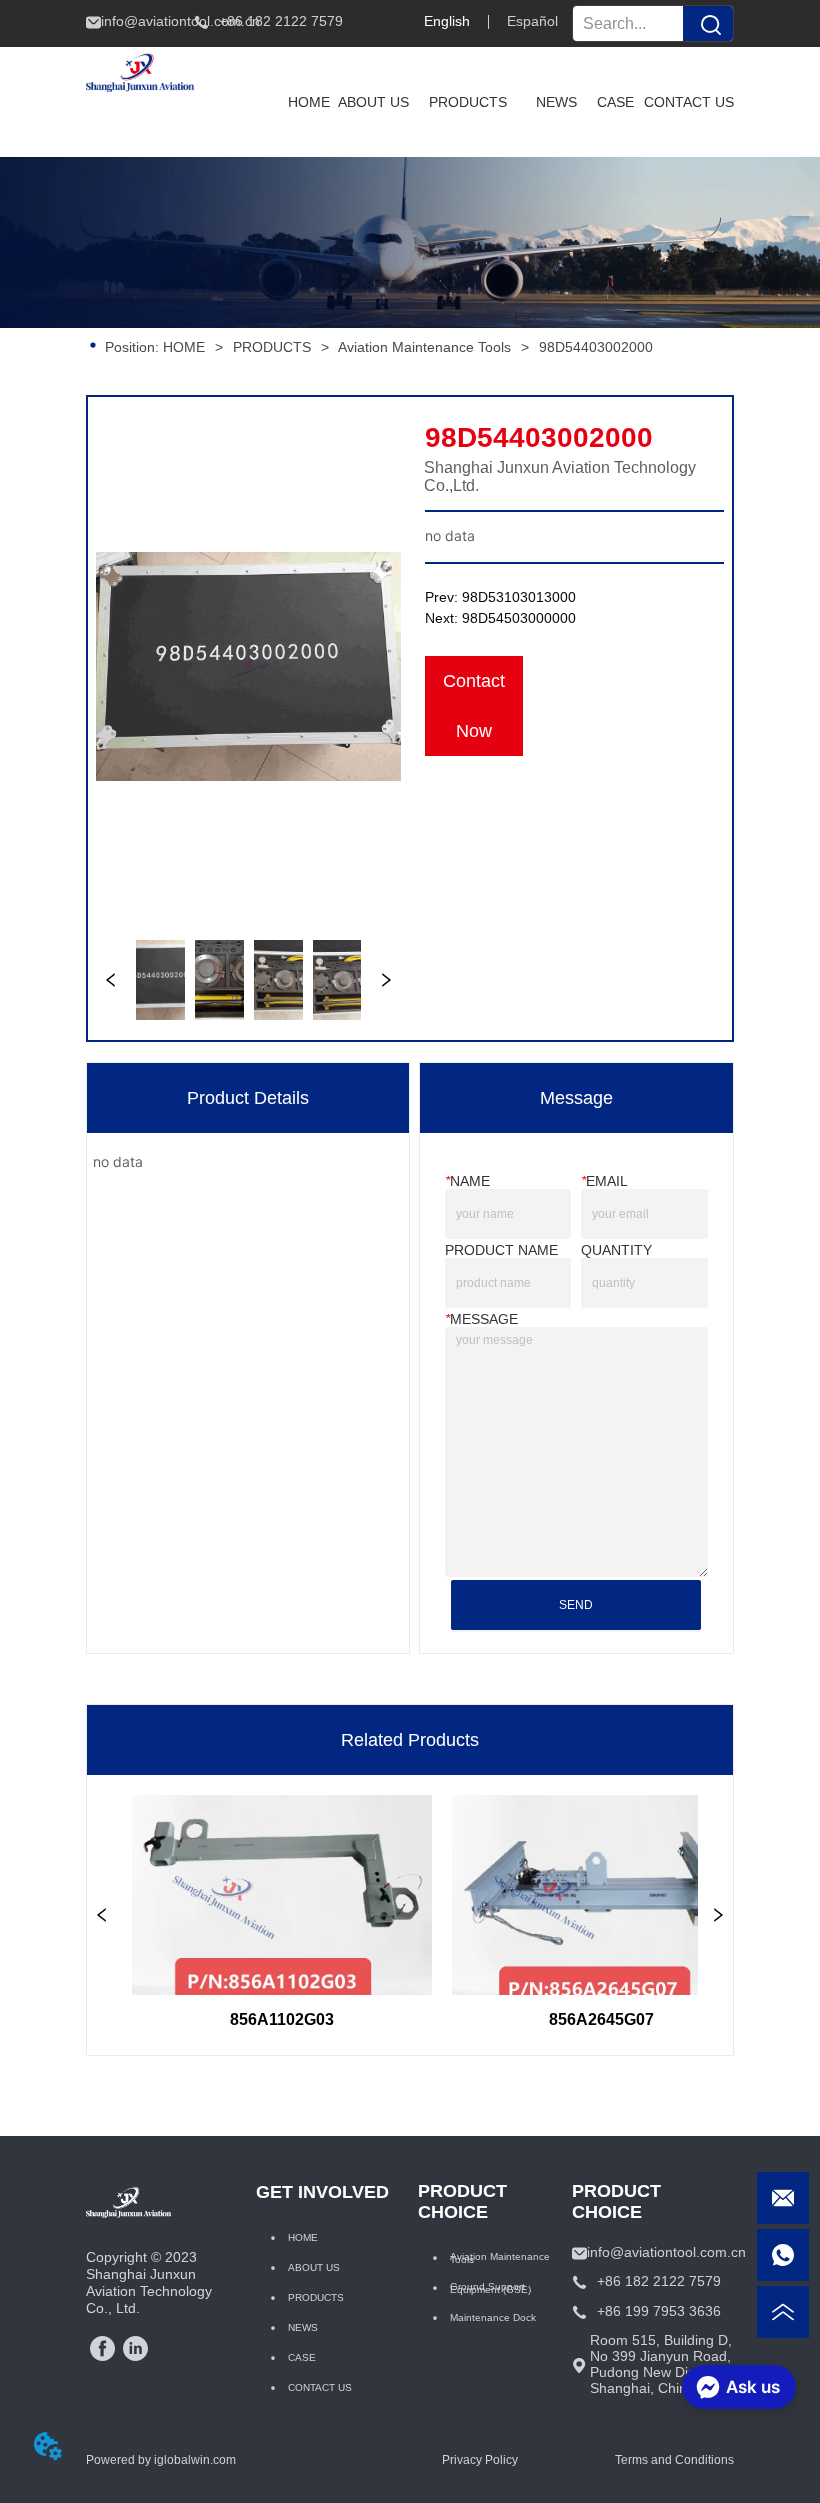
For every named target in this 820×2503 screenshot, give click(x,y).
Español (532, 21)
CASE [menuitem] (615, 102)
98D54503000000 (519, 618)
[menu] (506, 102)
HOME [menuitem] (309, 102)
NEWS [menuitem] (556, 102)
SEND (576, 1605)
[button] (468, 102)
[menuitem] (468, 102)
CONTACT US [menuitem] (689, 102)
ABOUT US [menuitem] (373, 102)
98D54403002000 (596, 347)
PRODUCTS (272, 347)
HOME (184, 347)
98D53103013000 (519, 597)
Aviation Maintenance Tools (424, 347)
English (447, 21)
